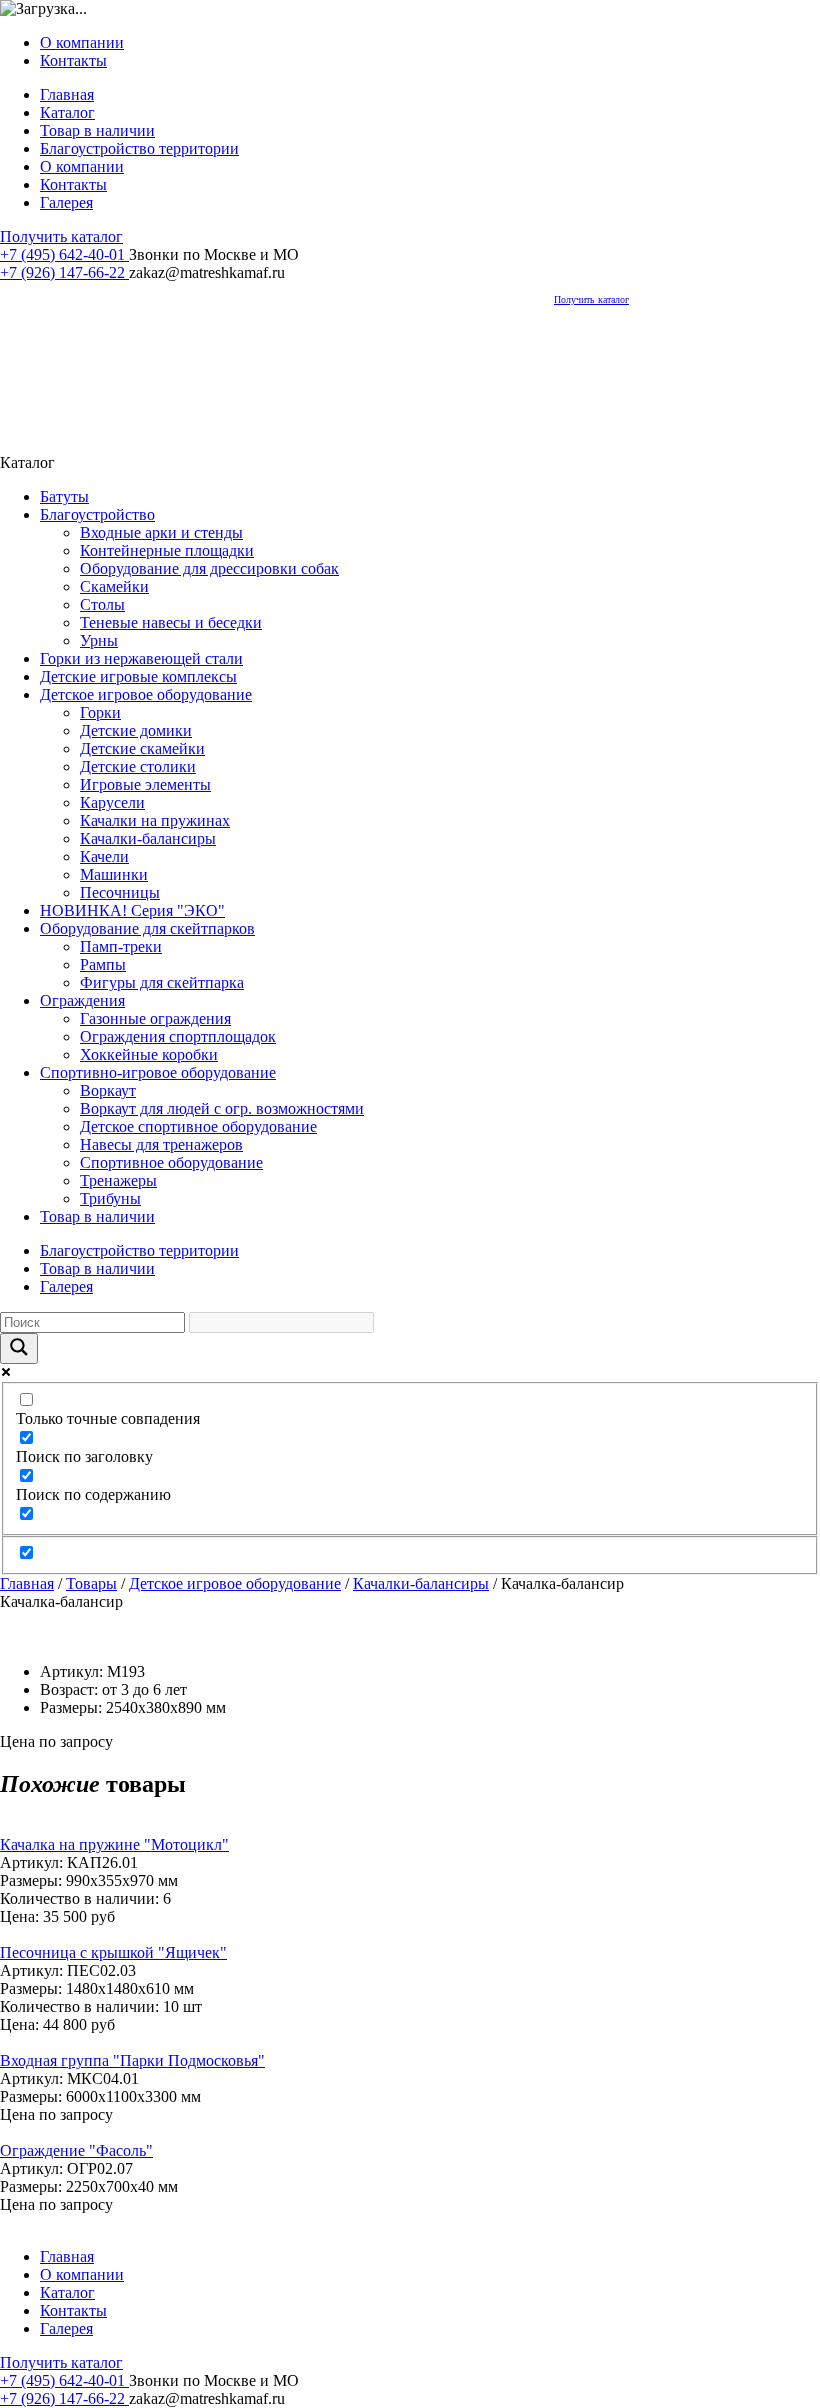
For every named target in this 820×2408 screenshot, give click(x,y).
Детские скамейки (142, 748)
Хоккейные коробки (149, 1054)
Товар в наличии (97, 130)
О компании (82, 42)
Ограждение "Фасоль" (76, 2150)
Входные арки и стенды (161, 532)
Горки (100, 712)
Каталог (67, 112)
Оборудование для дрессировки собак (209, 568)
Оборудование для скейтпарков (147, 928)
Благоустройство (97, 514)
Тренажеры (118, 1180)
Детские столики (138, 766)
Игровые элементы (145, 784)
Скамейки (114, 586)
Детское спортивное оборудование (198, 1126)
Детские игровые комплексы (138, 676)
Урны (99, 640)
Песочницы (120, 892)
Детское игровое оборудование (146, 694)
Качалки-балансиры (148, 838)
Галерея (66, 202)
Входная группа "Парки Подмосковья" (132, 2060)
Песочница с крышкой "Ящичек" (113, 1952)
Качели (104, 856)
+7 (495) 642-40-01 (64, 254)
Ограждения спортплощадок (178, 1036)
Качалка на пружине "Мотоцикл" (114, 1844)
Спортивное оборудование (171, 1162)
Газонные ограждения (155, 1018)
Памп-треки (121, 946)
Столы (102, 604)
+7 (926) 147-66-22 (64, 272)
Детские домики (136, 730)
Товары (91, 1583)
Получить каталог (61, 236)
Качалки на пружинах (155, 820)
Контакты (73, 60)
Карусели (112, 802)
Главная (67, 94)
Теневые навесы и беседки (171, 622)
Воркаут (108, 1090)
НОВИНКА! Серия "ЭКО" (132, 910)
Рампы (103, 964)
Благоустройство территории (139, 148)
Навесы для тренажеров (161, 1144)
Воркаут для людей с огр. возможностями (222, 1108)
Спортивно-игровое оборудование (158, 1072)
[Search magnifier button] (19, 1348)
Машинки (114, 874)
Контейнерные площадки (167, 550)
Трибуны (110, 1198)
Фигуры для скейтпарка (162, 982)
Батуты (64, 496)
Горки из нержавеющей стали (141, 658)
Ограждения (82, 1000)
